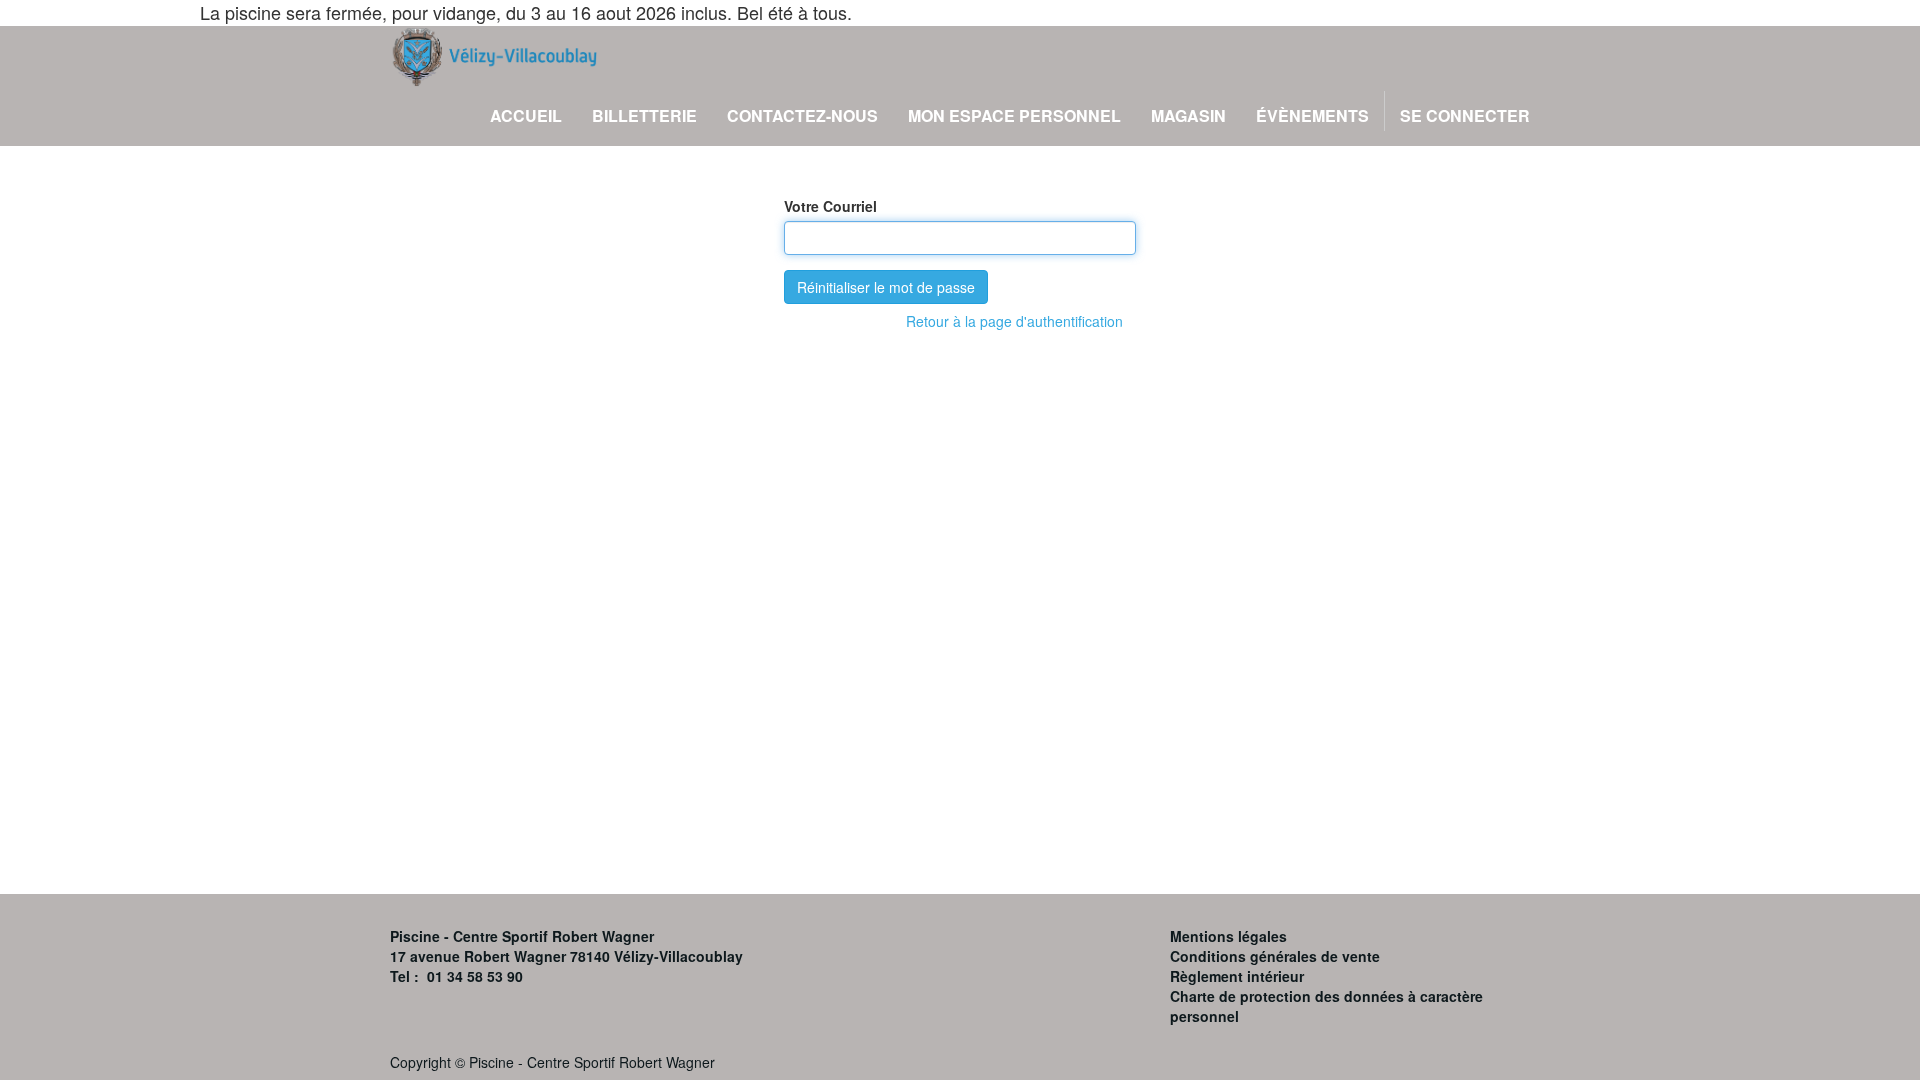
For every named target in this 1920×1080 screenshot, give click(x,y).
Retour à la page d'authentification (1014, 321)
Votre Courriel (830, 206)
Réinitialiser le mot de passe (886, 287)
